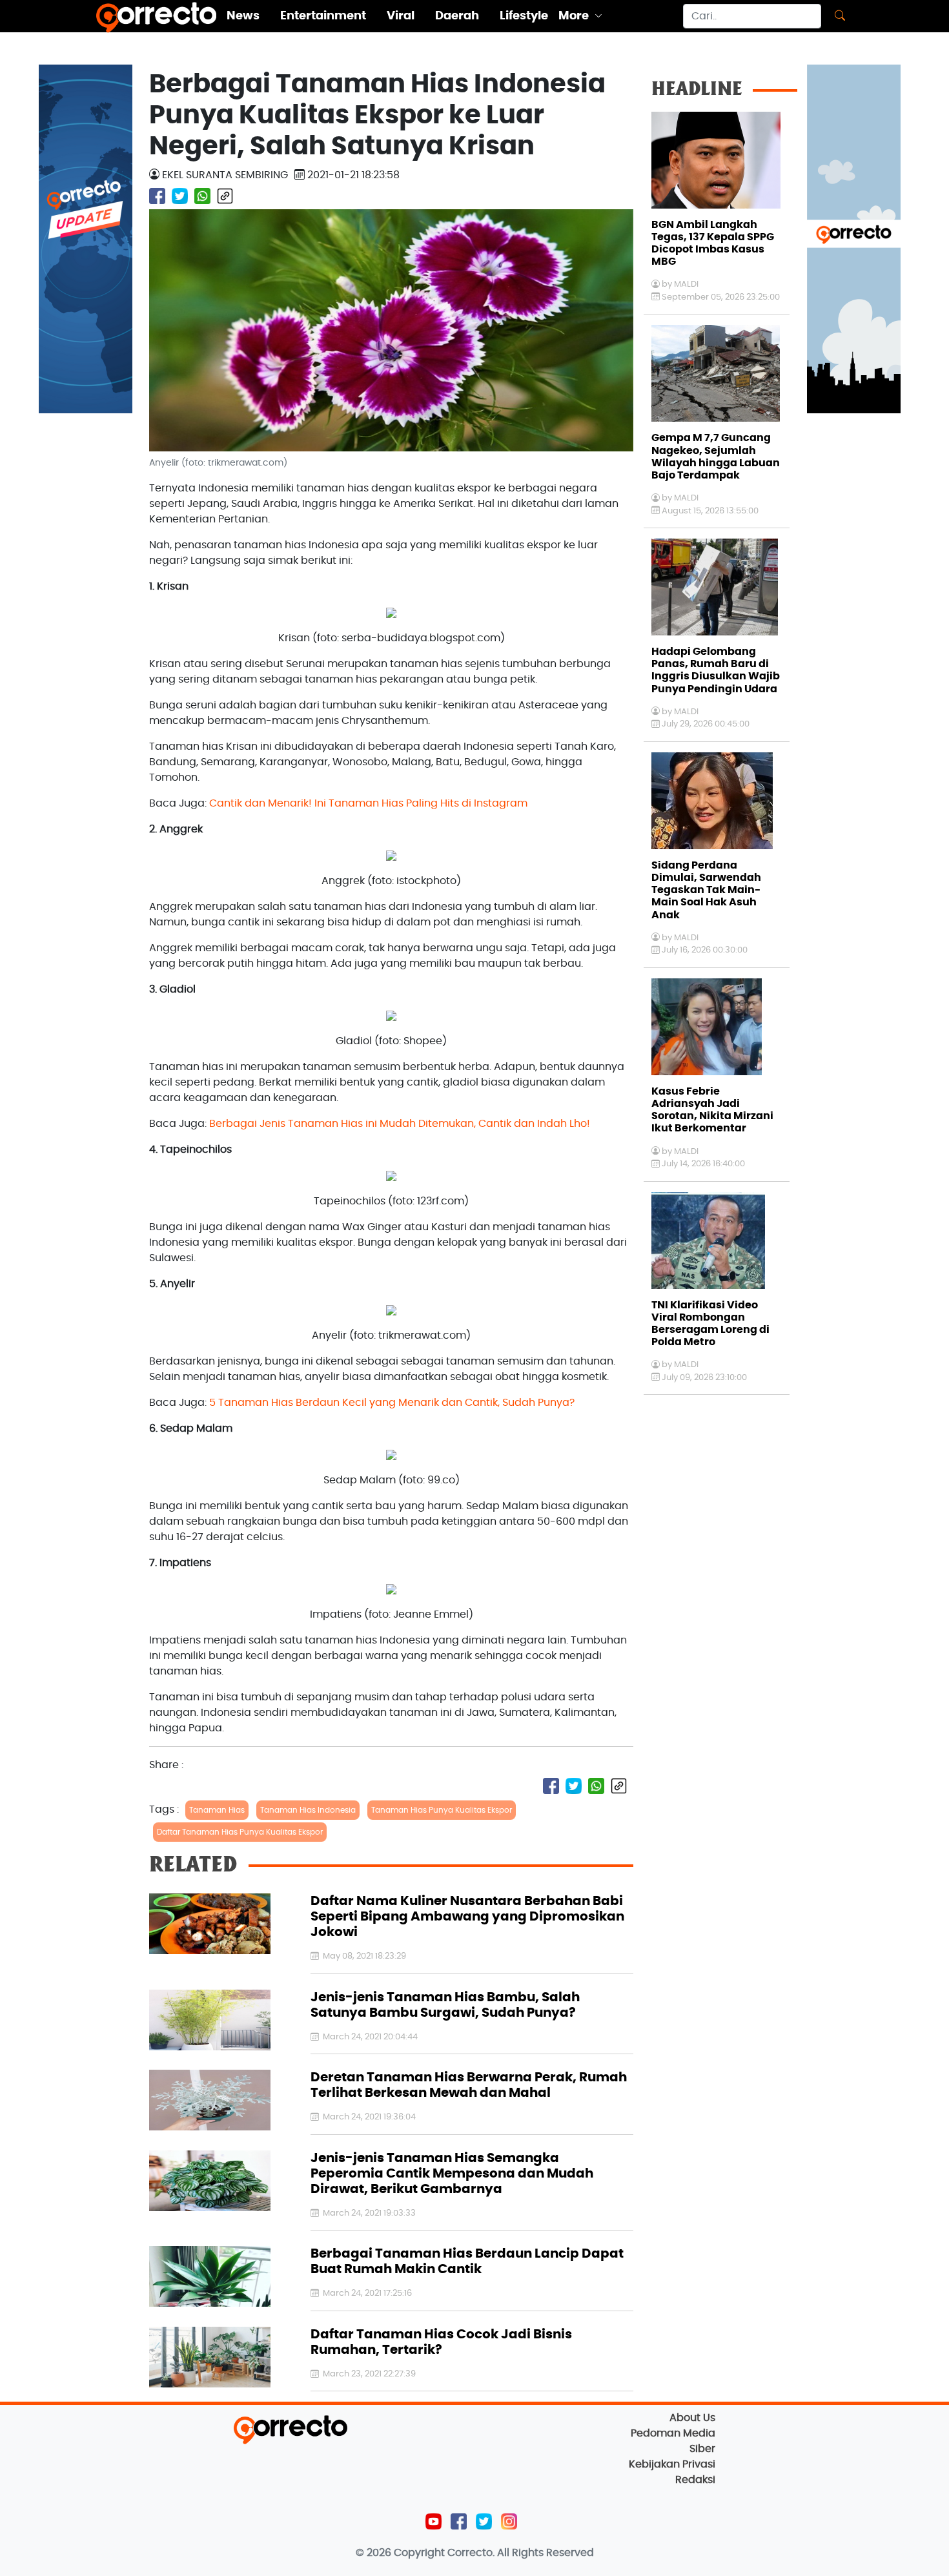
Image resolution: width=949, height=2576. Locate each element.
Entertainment (323, 16)
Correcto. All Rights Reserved (521, 2553)
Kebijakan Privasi (672, 2464)
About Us (692, 2418)
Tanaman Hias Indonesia (308, 1810)
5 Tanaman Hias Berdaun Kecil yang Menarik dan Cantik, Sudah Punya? (392, 1403)
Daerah (457, 16)
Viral (401, 16)
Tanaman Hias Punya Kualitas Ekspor (442, 1810)
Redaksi (695, 2480)
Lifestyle (524, 16)
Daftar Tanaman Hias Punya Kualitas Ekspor (240, 1832)
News (243, 16)
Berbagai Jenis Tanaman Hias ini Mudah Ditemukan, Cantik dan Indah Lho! (400, 1124)
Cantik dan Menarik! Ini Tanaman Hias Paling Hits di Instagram (368, 803)
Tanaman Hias (217, 1810)
